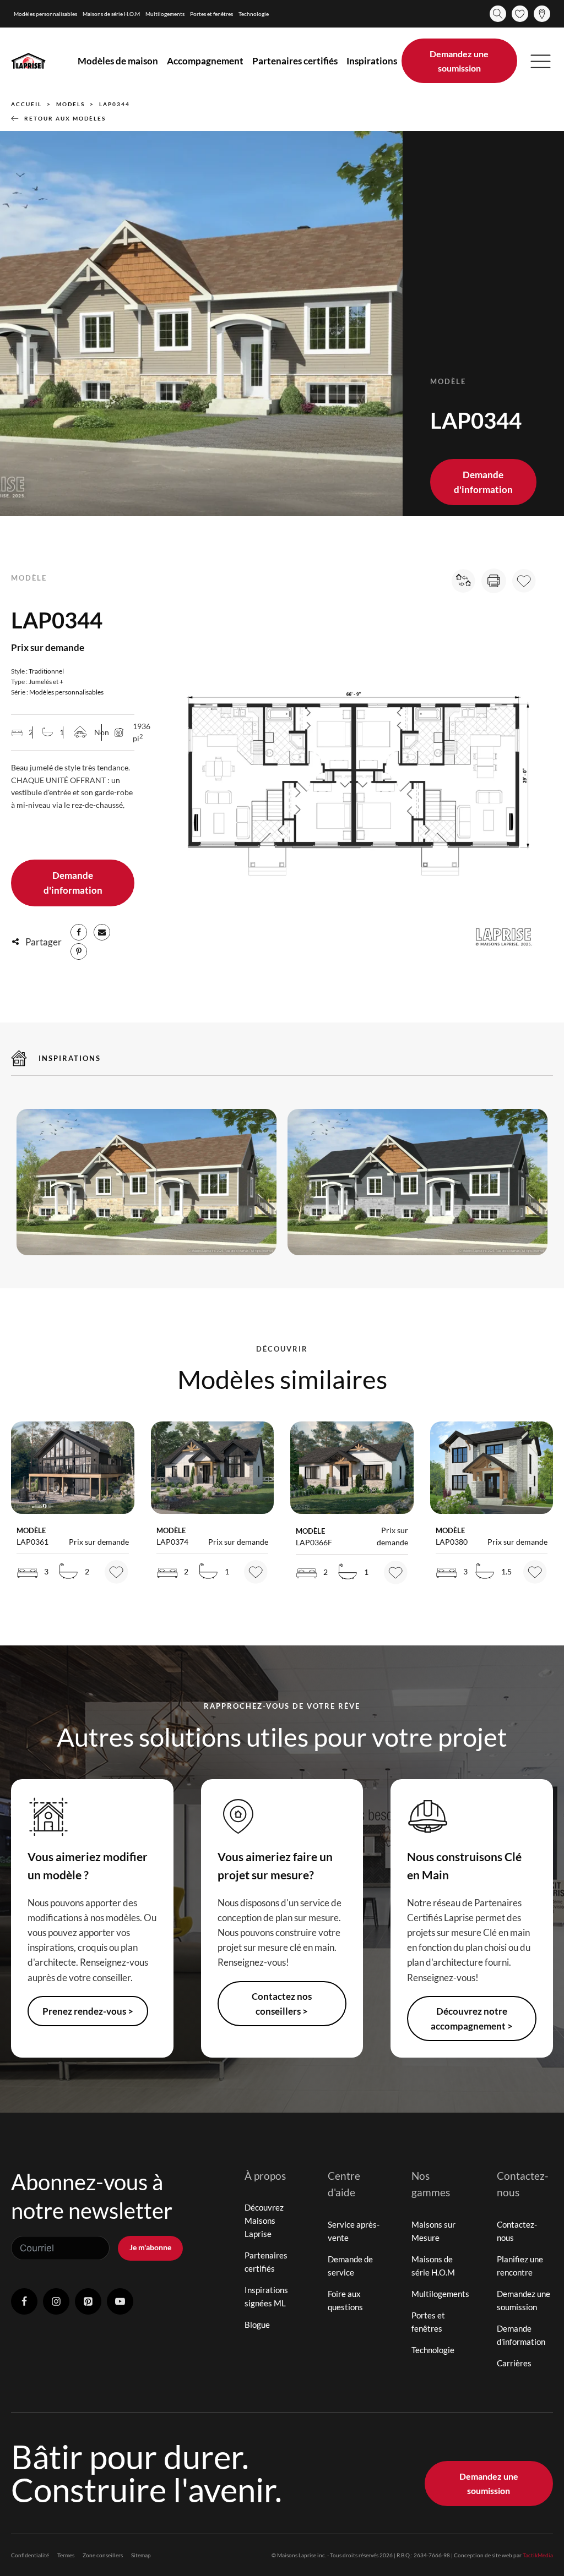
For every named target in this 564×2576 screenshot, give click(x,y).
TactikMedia (538, 2555)
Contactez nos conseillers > (282, 2004)
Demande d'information (483, 482)
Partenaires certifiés (295, 61)
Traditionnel (46, 671)
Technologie (254, 14)
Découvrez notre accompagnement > (472, 2019)
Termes (66, 2555)
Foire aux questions (345, 2300)
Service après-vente (354, 2231)
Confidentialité (30, 2555)
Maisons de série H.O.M (111, 14)
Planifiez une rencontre (520, 2266)
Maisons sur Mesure (433, 2231)
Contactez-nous (517, 2231)
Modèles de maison (118, 61)
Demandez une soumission (459, 61)
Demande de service (350, 2266)
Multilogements (165, 14)
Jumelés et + (46, 682)
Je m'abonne (150, 2247)
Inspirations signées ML (266, 2296)
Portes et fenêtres (211, 14)
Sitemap (141, 2555)
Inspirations (372, 61)
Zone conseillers (103, 2555)
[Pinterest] (79, 951)
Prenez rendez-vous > (88, 2011)
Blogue (257, 2325)
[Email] (102, 932)
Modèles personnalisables (45, 14)
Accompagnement (205, 61)
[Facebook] (79, 932)
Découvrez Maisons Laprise (264, 2220)
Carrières (514, 2363)
